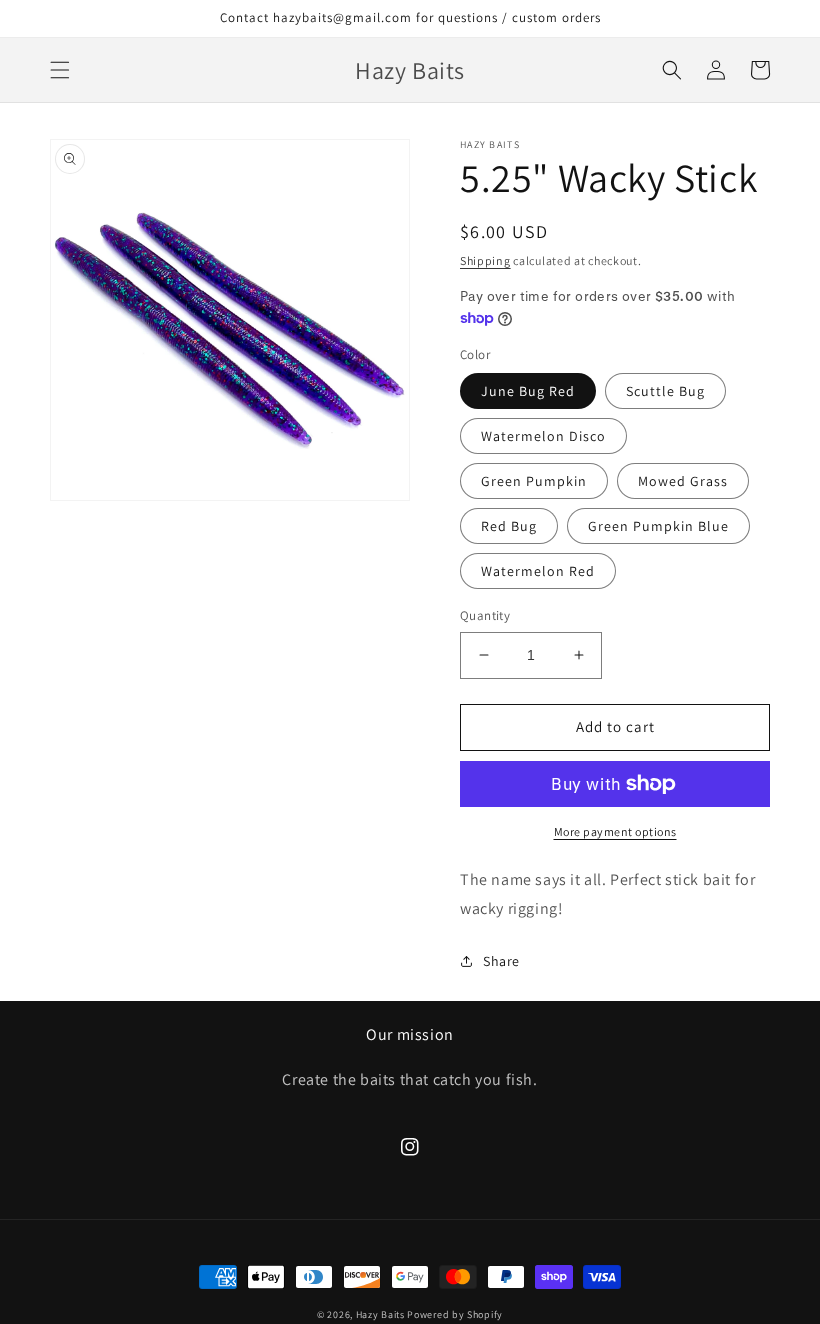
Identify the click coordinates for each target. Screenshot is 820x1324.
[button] (60, 70)
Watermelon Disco (543, 436)
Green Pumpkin (534, 481)
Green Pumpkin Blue (658, 526)
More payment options (615, 831)
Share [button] (501, 961)
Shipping (485, 260)
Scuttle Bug (665, 391)
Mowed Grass (683, 481)
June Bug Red (528, 391)
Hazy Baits (380, 1314)
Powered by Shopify (455, 1314)
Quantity (485, 615)
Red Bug (509, 526)
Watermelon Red (538, 571)
